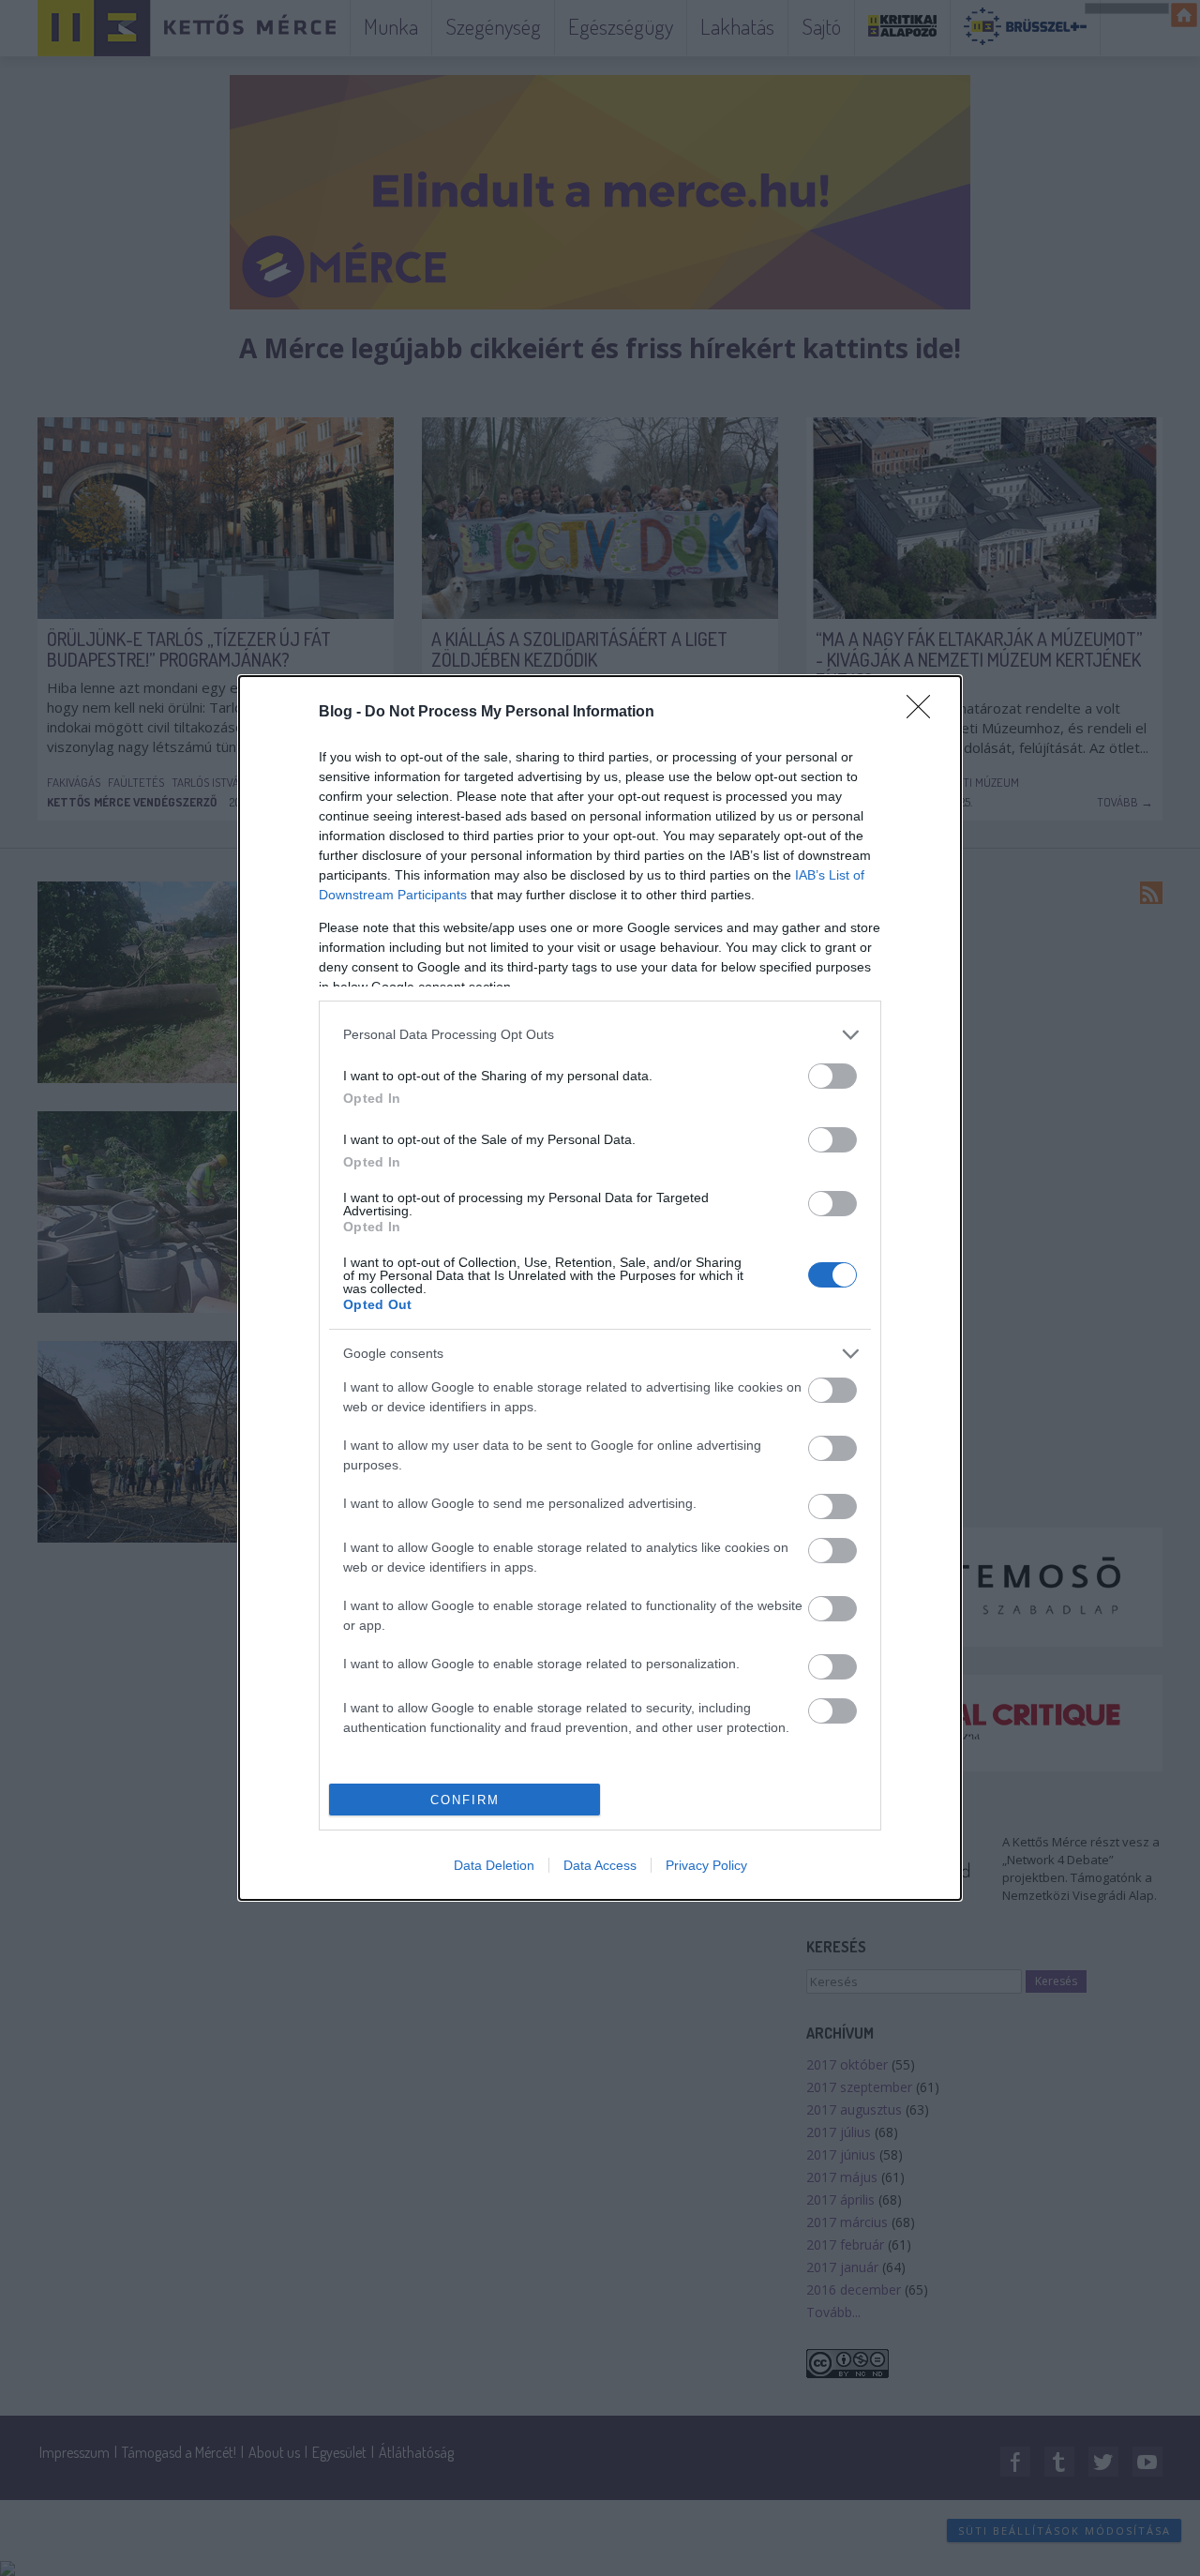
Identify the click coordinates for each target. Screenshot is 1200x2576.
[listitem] (600, 1035)
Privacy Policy (706, 1865)
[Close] (924, 713)
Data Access (600, 1865)
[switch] (832, 1076)
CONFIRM (465, 1800)
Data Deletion (494, 1865)
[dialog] (600, 1288)
